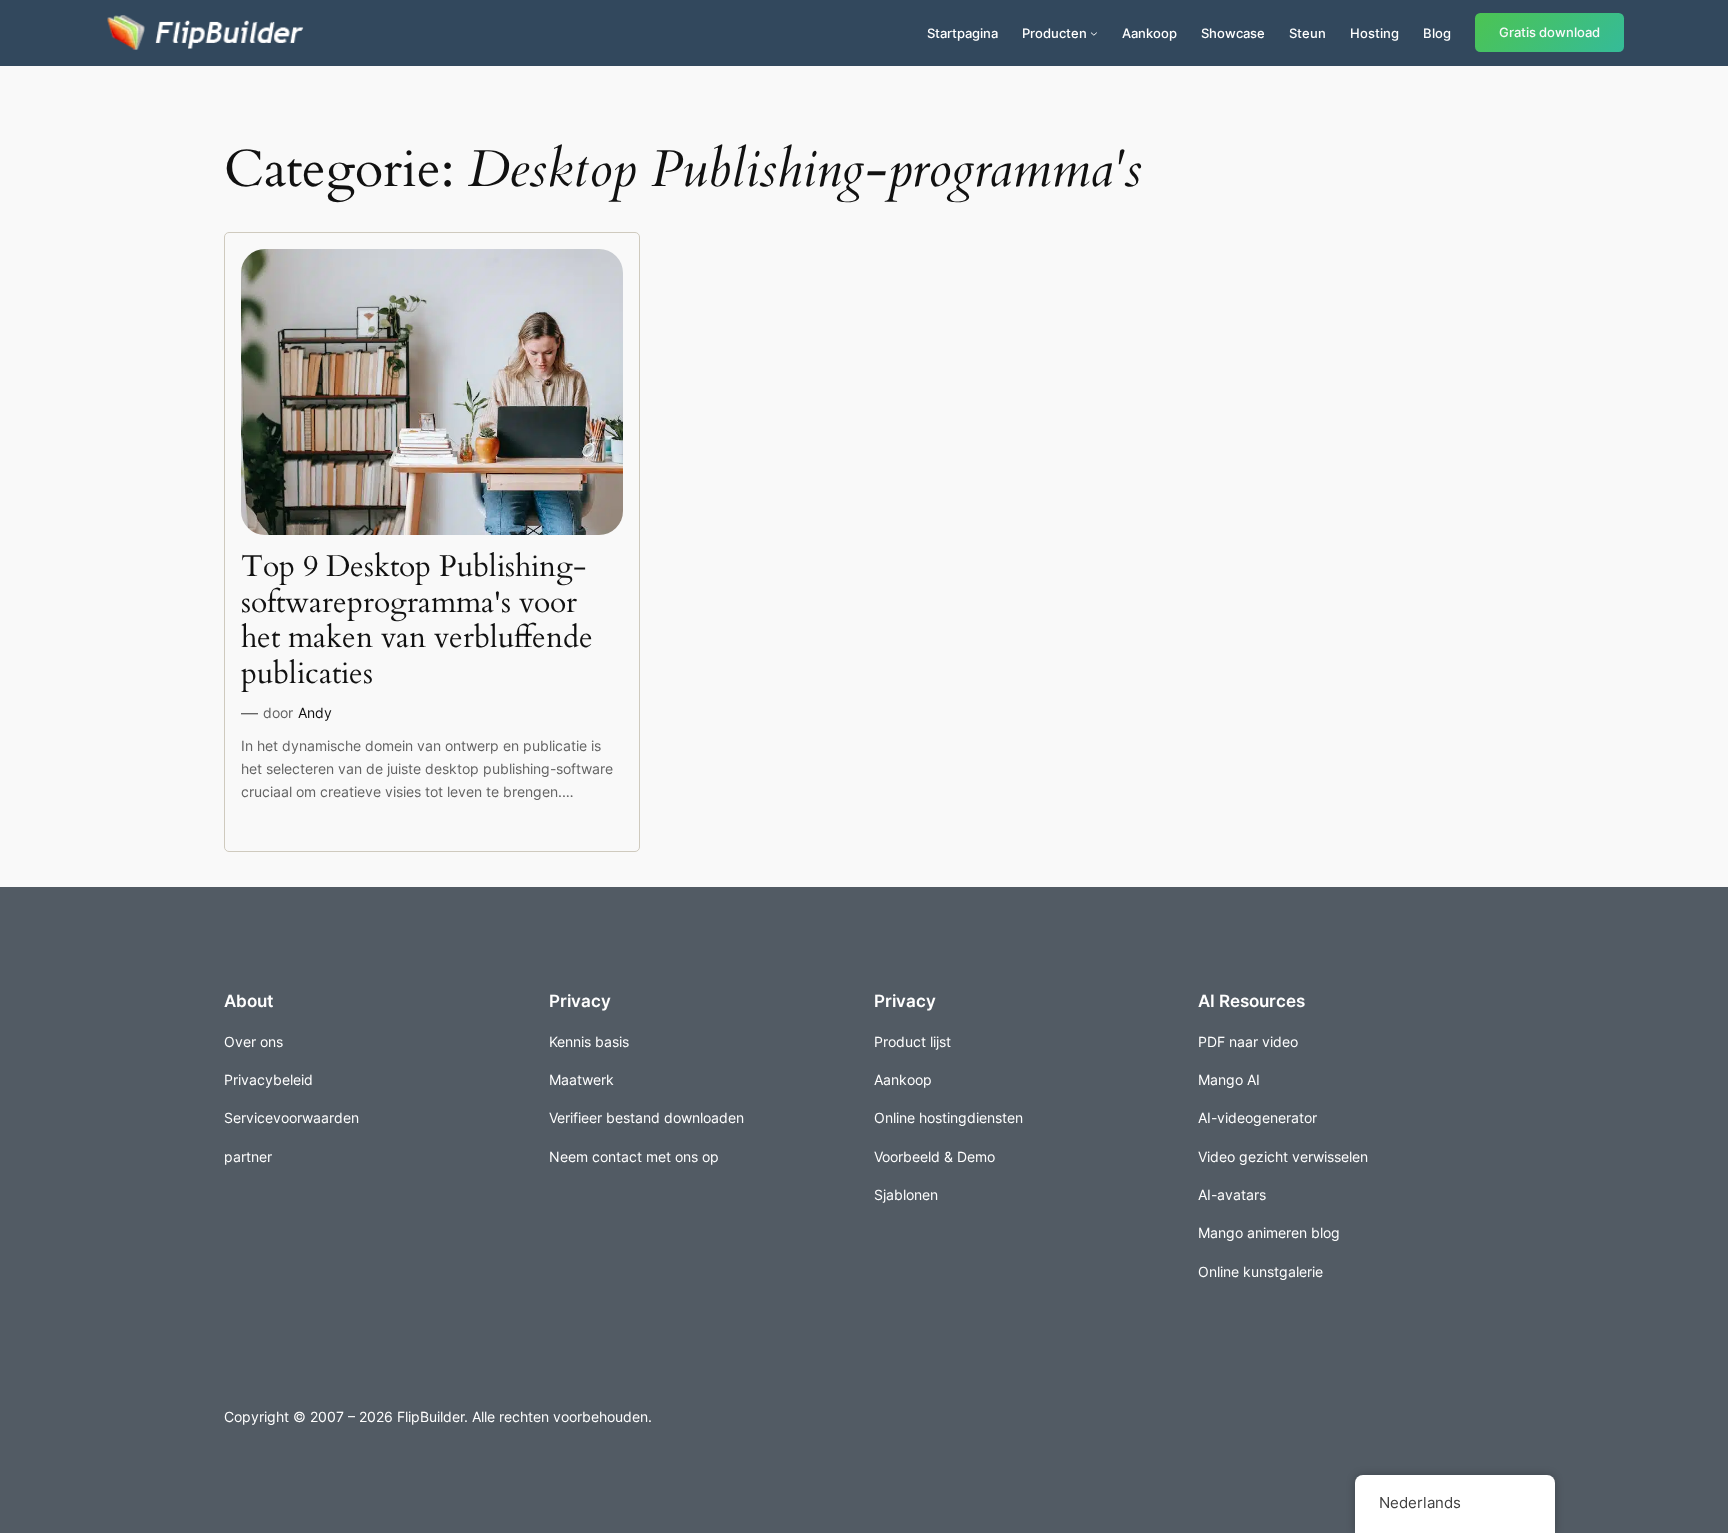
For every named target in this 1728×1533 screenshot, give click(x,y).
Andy (315, 712)
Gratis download (1549, 32)
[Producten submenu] (1094, 33)
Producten (1054, 33)
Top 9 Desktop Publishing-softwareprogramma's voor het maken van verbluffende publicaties (417, 621)
